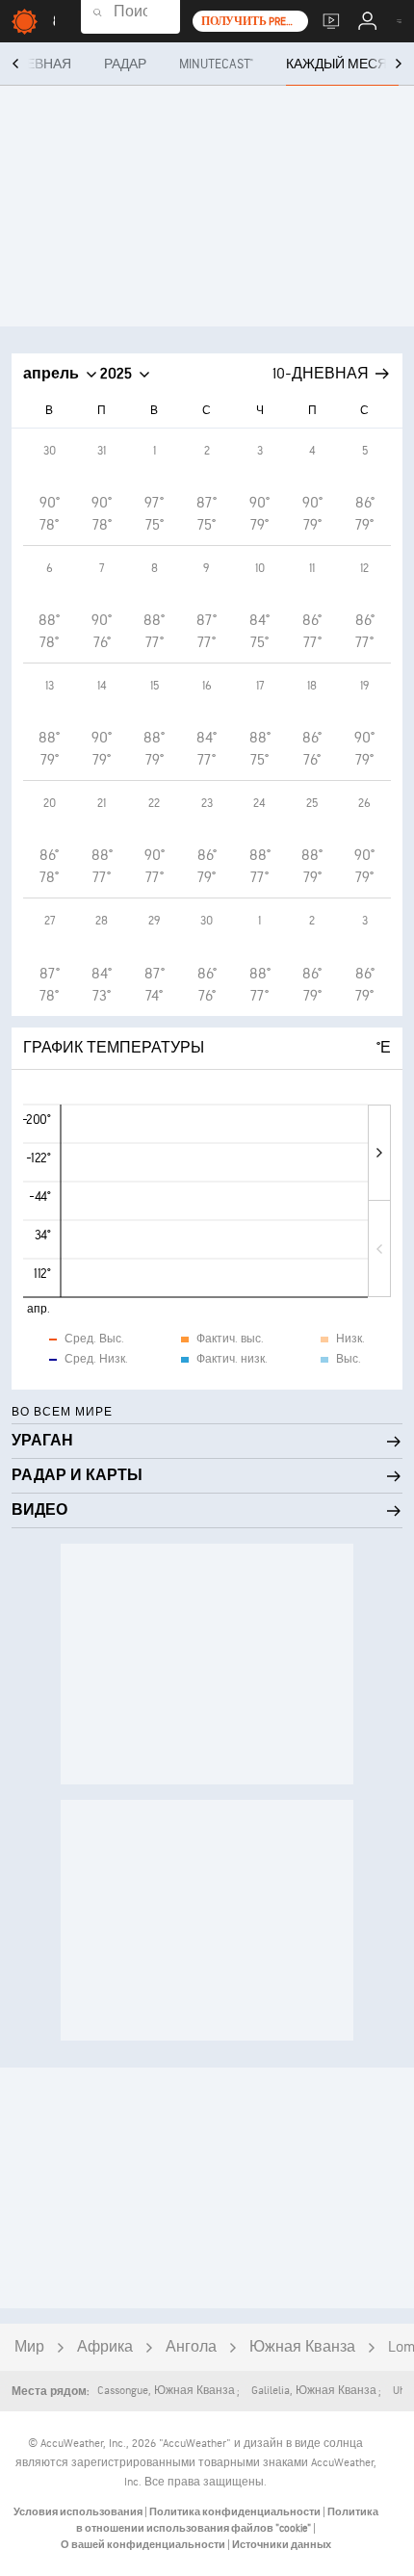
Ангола (191, 2347)
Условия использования (79, 2512)
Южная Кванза (302, 2347)
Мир (29, 2347)
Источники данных (282, 2545)
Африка (105, 2347)
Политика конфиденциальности (236, 2512)
